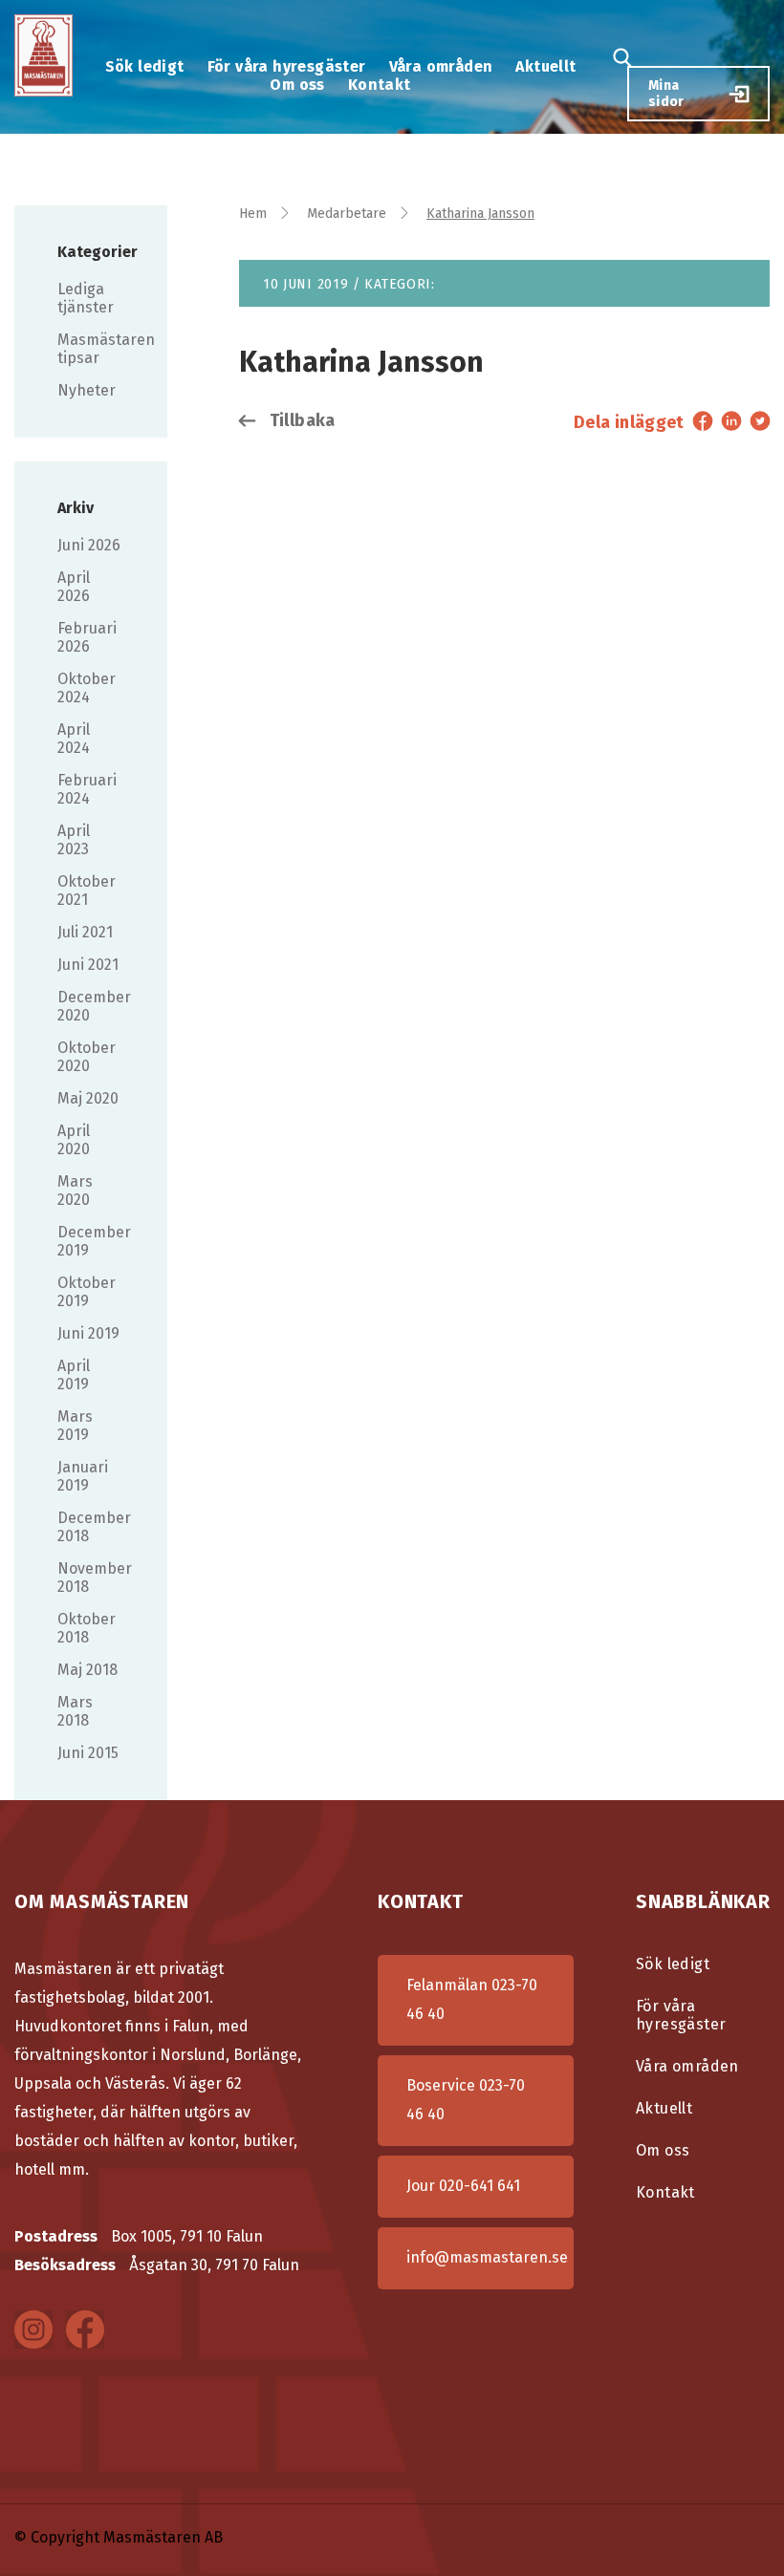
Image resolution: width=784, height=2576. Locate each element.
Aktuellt (545, 66)
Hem (253, 214)
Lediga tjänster (86, 298)
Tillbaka (300, 420)
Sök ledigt (145, 66)
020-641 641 (479, 2186)
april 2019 (74, 1375)
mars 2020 (75, 1191)
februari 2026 (87, 637)
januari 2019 (83, 1476)
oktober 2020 (87, 1057)
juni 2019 (88, 1333)
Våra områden (441, 66)
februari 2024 (87, 789)
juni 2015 (88, 1753)
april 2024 (74, 739)
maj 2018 (87, 1670)
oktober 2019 (87, 1292)
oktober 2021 (87, 891)
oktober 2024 (87, 688)
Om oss (297, 85)
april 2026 (74, 587)
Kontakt (380, 85)
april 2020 (74, 1140)
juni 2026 (89, 545)
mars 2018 (75, 1711)
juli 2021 (85, 932)
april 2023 (74, 840)
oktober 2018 (87, 1628)
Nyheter (87, 390)
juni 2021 (88, 965)
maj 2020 (88, 1098)
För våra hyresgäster (287, 66)
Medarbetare (347, 214)
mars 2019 (75, 1426)
